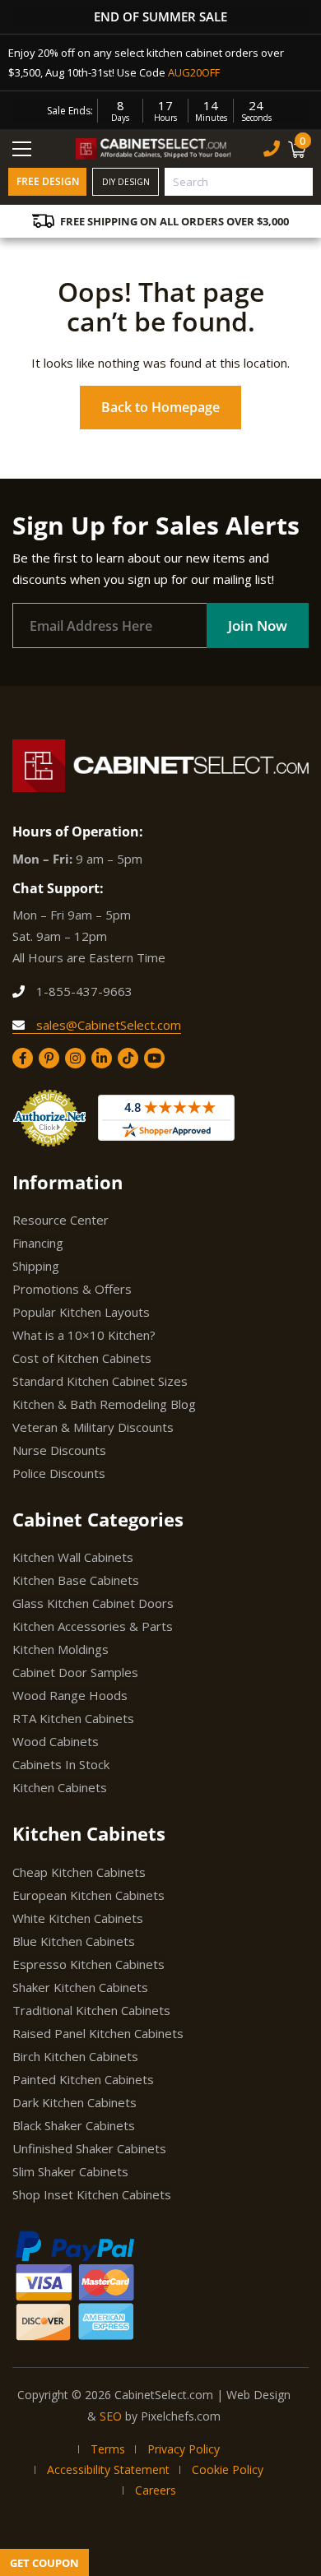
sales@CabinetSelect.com (107, 1025)
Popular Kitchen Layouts (81, 1312)
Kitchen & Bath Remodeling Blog (104, 1404)
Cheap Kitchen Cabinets (79, 1872)
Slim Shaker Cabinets (70, 2171)
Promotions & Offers (72, 1289)
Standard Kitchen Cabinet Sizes (100, 1381)
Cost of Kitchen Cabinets (82, 1358)
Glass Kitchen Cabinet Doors (93, 1603)
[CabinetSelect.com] (154, 148)
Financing (38, 1243)
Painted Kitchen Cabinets (83, 2079)
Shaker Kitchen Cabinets (80, 1987)
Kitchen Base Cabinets (76, 1580)
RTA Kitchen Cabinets (73, 1718)
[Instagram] (75, 1058)
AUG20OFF (194, 72)
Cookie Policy (228, 2469)
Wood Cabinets (56, 1741)
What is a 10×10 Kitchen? (84, 1335)
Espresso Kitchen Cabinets (88, 1964)
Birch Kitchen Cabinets (75, 2056)
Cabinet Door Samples (75, 1672)
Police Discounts (59, 1473)
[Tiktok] (128, 1058)
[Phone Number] (272, 148)
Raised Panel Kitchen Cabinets (98, 2033)
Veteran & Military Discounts (93, 1427)
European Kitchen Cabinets (88, 1895)
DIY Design (126, 182)
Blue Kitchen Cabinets (74, 1941)
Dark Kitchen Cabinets (74, 2102)
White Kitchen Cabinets (78, 1918)
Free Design (48, 181)
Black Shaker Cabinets (74, 2125)
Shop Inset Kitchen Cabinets (92, 2194)
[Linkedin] (102, 1058)
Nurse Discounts (59, 1450)
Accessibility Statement (108, 2469)
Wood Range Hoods (70, 1695)
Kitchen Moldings (60, 1649)
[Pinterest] (49, 1058)
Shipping (36, 1266)
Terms (108, 2449)
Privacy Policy (184, 2449)
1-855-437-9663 (83, 991)
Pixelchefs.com (181, 2416)
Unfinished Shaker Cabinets (89, 2148)
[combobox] (239, 182)
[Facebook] (23, 1058)
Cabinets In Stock (61, 1764)
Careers (156, 2490)
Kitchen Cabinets (60, 1787)
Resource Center (60, 1220)
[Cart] (299, 149)
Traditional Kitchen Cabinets (91, 2010)
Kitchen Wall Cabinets (73, 1557)
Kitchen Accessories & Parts (93, 1626)
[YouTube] (154, 1058)
